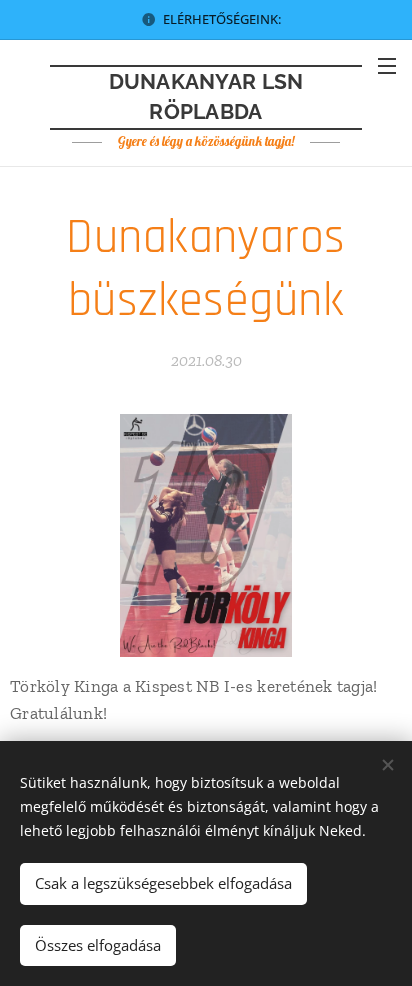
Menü (387, 65)
